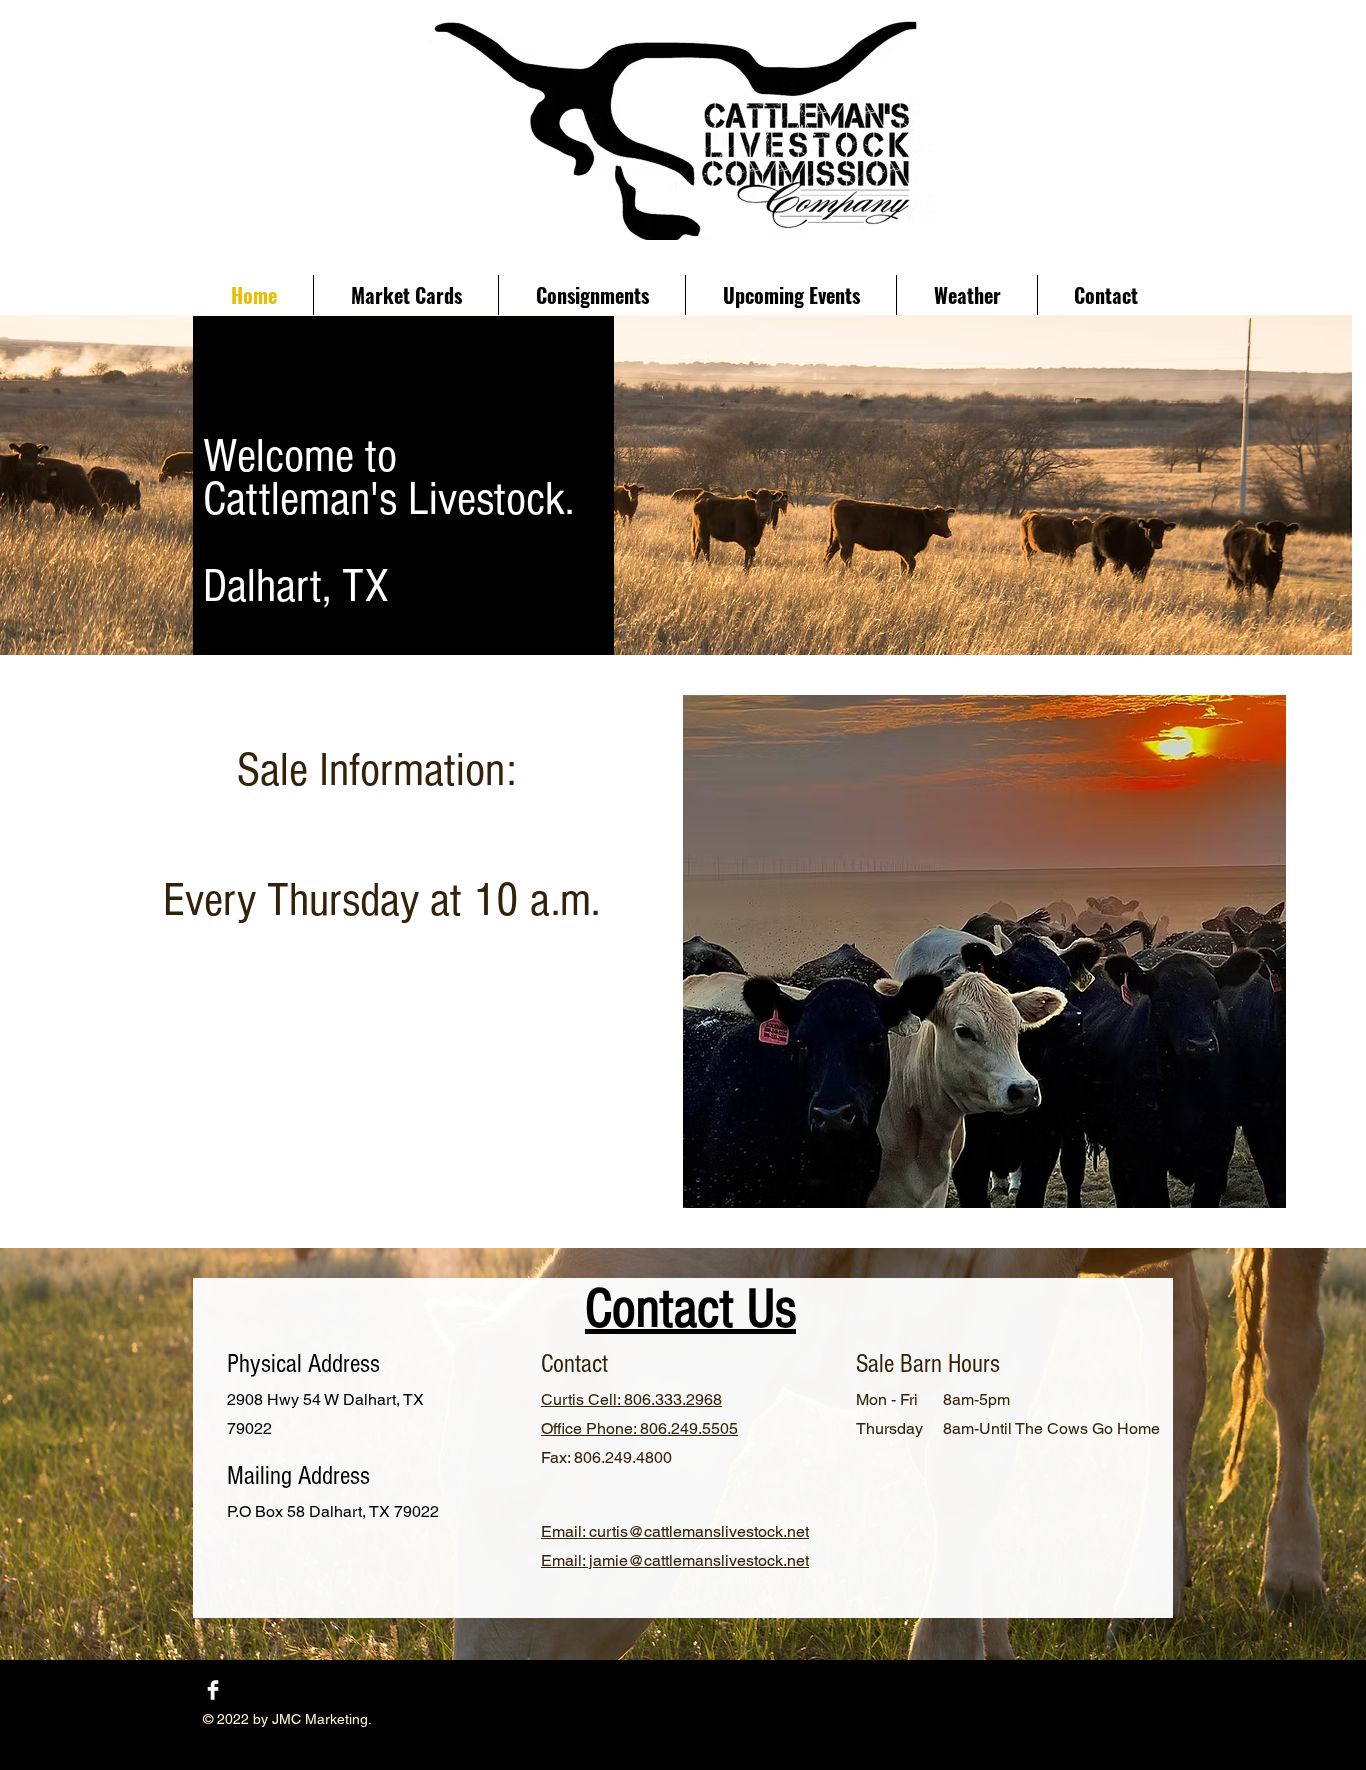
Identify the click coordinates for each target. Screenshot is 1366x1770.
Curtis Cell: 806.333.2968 (631, 1399)
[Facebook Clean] (213, 1690)
